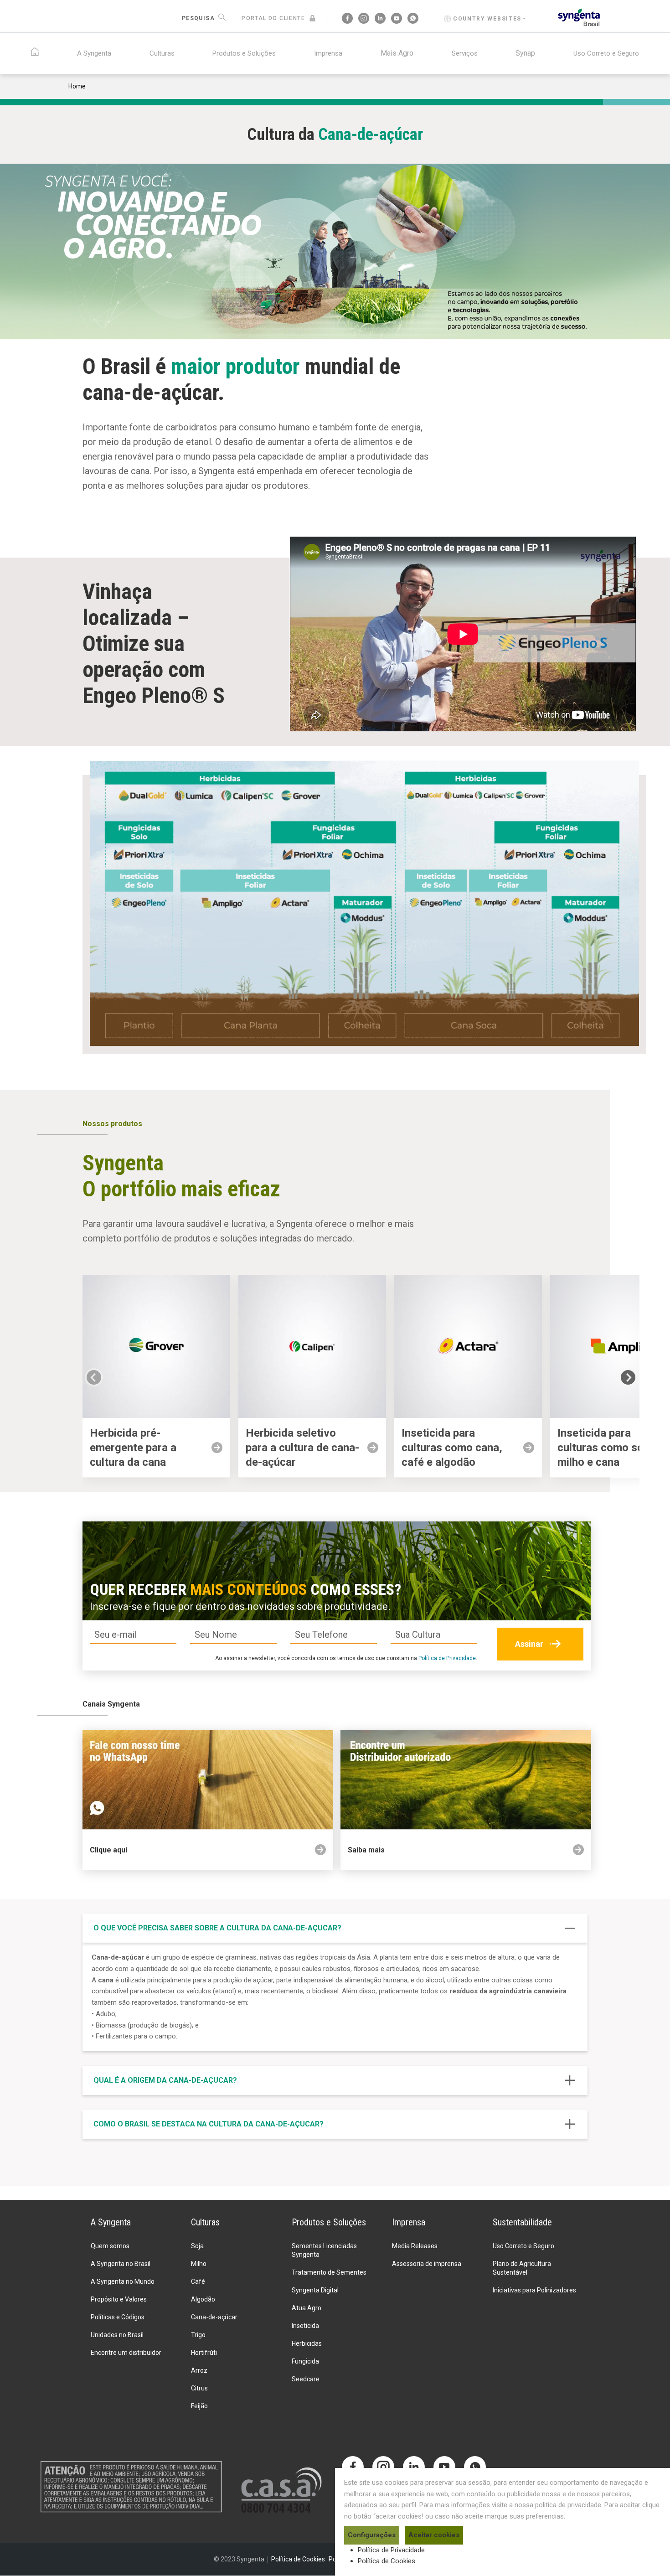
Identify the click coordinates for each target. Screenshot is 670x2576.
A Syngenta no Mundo (123, 2281)
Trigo (198, 2335)
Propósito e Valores (119, 2299)
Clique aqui (108, 1850)
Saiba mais (366, 1850)
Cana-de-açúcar (214, 2317)
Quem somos (110, 2246)
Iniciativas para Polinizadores (534, 2290)
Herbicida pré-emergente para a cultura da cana (133, 1448)
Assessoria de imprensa (427, 2264)
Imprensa (328, 53)
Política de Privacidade (447, 1658)
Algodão (203, 2299)
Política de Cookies (387, 2561)
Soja (197, 2246)
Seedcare (306, 2379)
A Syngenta (94, 53)
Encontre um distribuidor (126, 2353)
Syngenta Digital (315, 2290)
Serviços (465, 53)
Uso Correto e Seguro (606, 53)
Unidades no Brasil (117, 2335)
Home (77, 86)
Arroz (199, 2370)
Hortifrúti (204, 2353)
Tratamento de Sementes (329, 2272)
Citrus (199, 2388)
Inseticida (305, 2326)
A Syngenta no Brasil (121, 2264)
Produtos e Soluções (244, 53)
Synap (525, 53)
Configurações (372, 2535)
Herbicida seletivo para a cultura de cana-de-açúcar (302, 1448)
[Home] (579, 17)
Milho (199, 2264)
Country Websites (487, 19)
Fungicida (305, 2361)
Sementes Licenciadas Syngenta (324, 2250)
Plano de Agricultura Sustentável (522, 2268)
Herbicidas (307, 2343)
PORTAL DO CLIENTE (273, 18)
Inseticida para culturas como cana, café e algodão (452, 1448)
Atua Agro (307, 2308)
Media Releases (415, 2246)
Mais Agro (397, 53)
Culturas (162, 53)
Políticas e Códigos (118, 2317)
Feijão (199, 2406)
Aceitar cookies (434, 2535)
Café (198, 2281)
